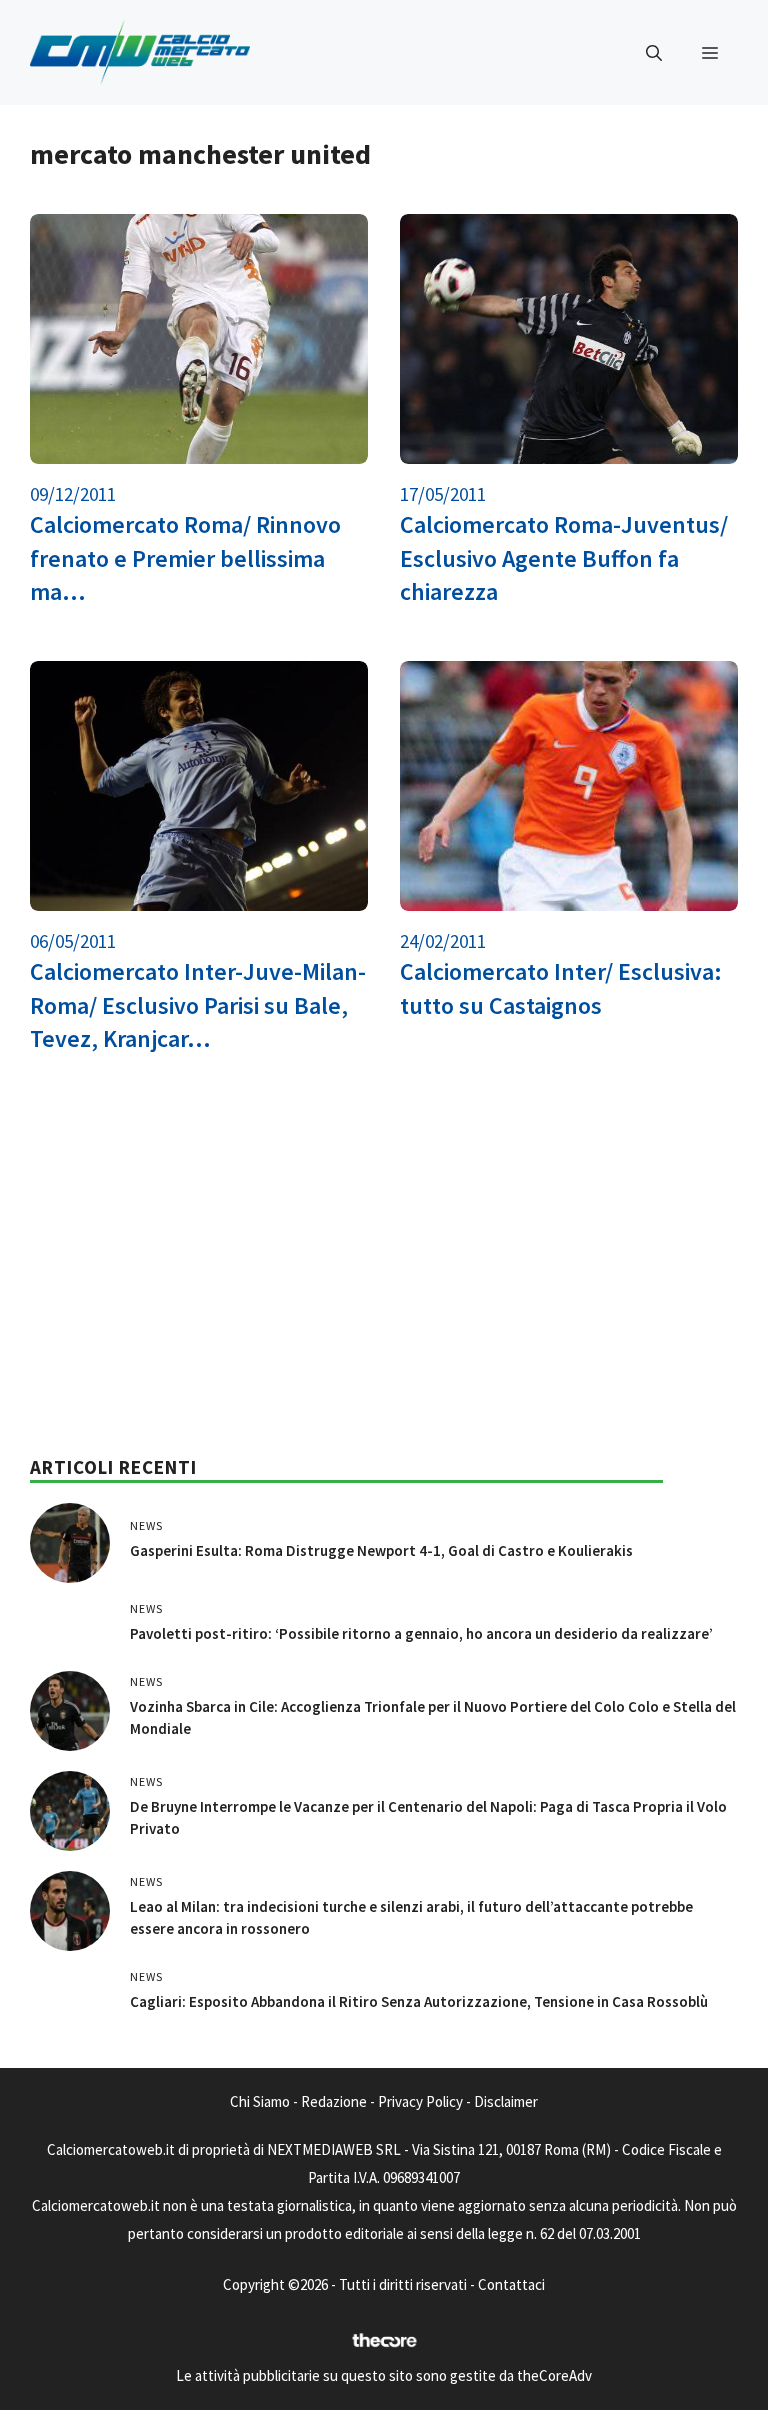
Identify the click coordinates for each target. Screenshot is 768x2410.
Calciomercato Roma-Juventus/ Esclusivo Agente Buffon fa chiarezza (564, 558)
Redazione (334, 2101)
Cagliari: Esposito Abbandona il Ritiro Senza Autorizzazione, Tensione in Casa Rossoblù (419, 2001)
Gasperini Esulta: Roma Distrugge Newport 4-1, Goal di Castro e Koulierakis (381, 1550)
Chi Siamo (260, 2101)
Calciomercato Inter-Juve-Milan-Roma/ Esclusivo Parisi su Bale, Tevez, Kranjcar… (198, 1005)
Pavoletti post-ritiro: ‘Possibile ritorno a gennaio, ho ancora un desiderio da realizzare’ (421, 1633)
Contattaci (511, 2284)
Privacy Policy (420, 2101)
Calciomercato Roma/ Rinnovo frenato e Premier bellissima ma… (185, 558)
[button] (654, 53)
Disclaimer (506, 2101)
